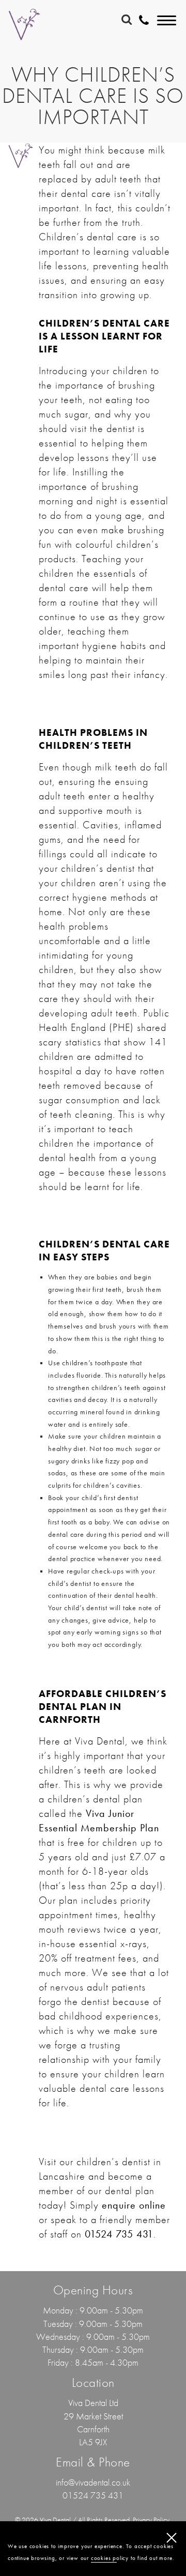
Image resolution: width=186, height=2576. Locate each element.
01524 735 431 (93, 2495)
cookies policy (110, 2558)
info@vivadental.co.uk (93, 2482)
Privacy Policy (151, 2520)
